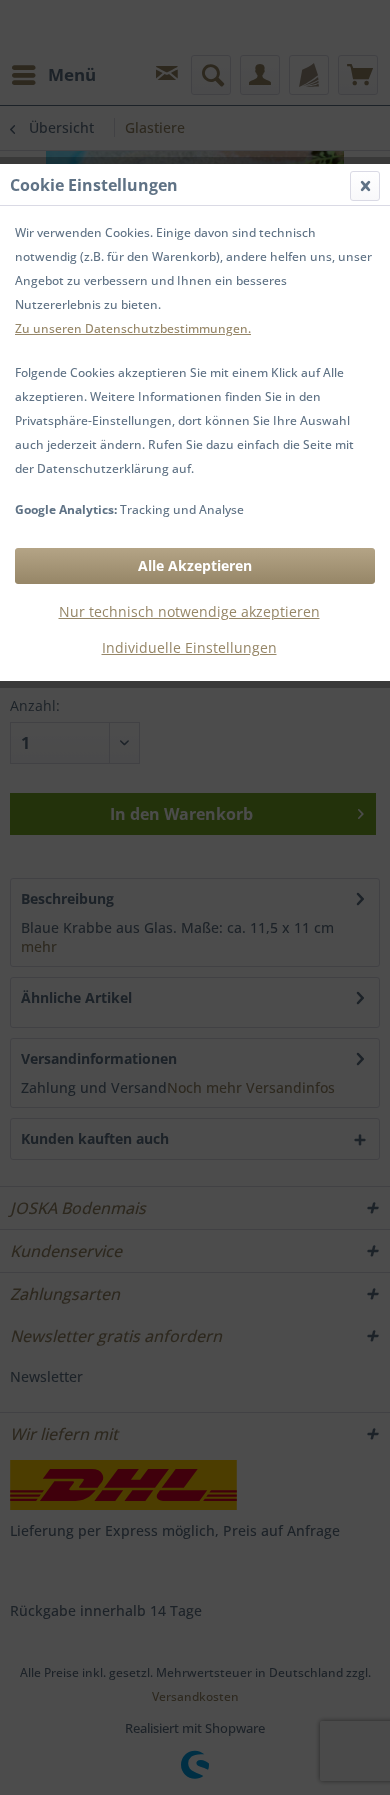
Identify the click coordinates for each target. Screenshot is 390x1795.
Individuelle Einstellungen (189, 647)
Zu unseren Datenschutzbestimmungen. (133, 328)
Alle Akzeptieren (195, 565)
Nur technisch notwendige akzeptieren (189, 611)
